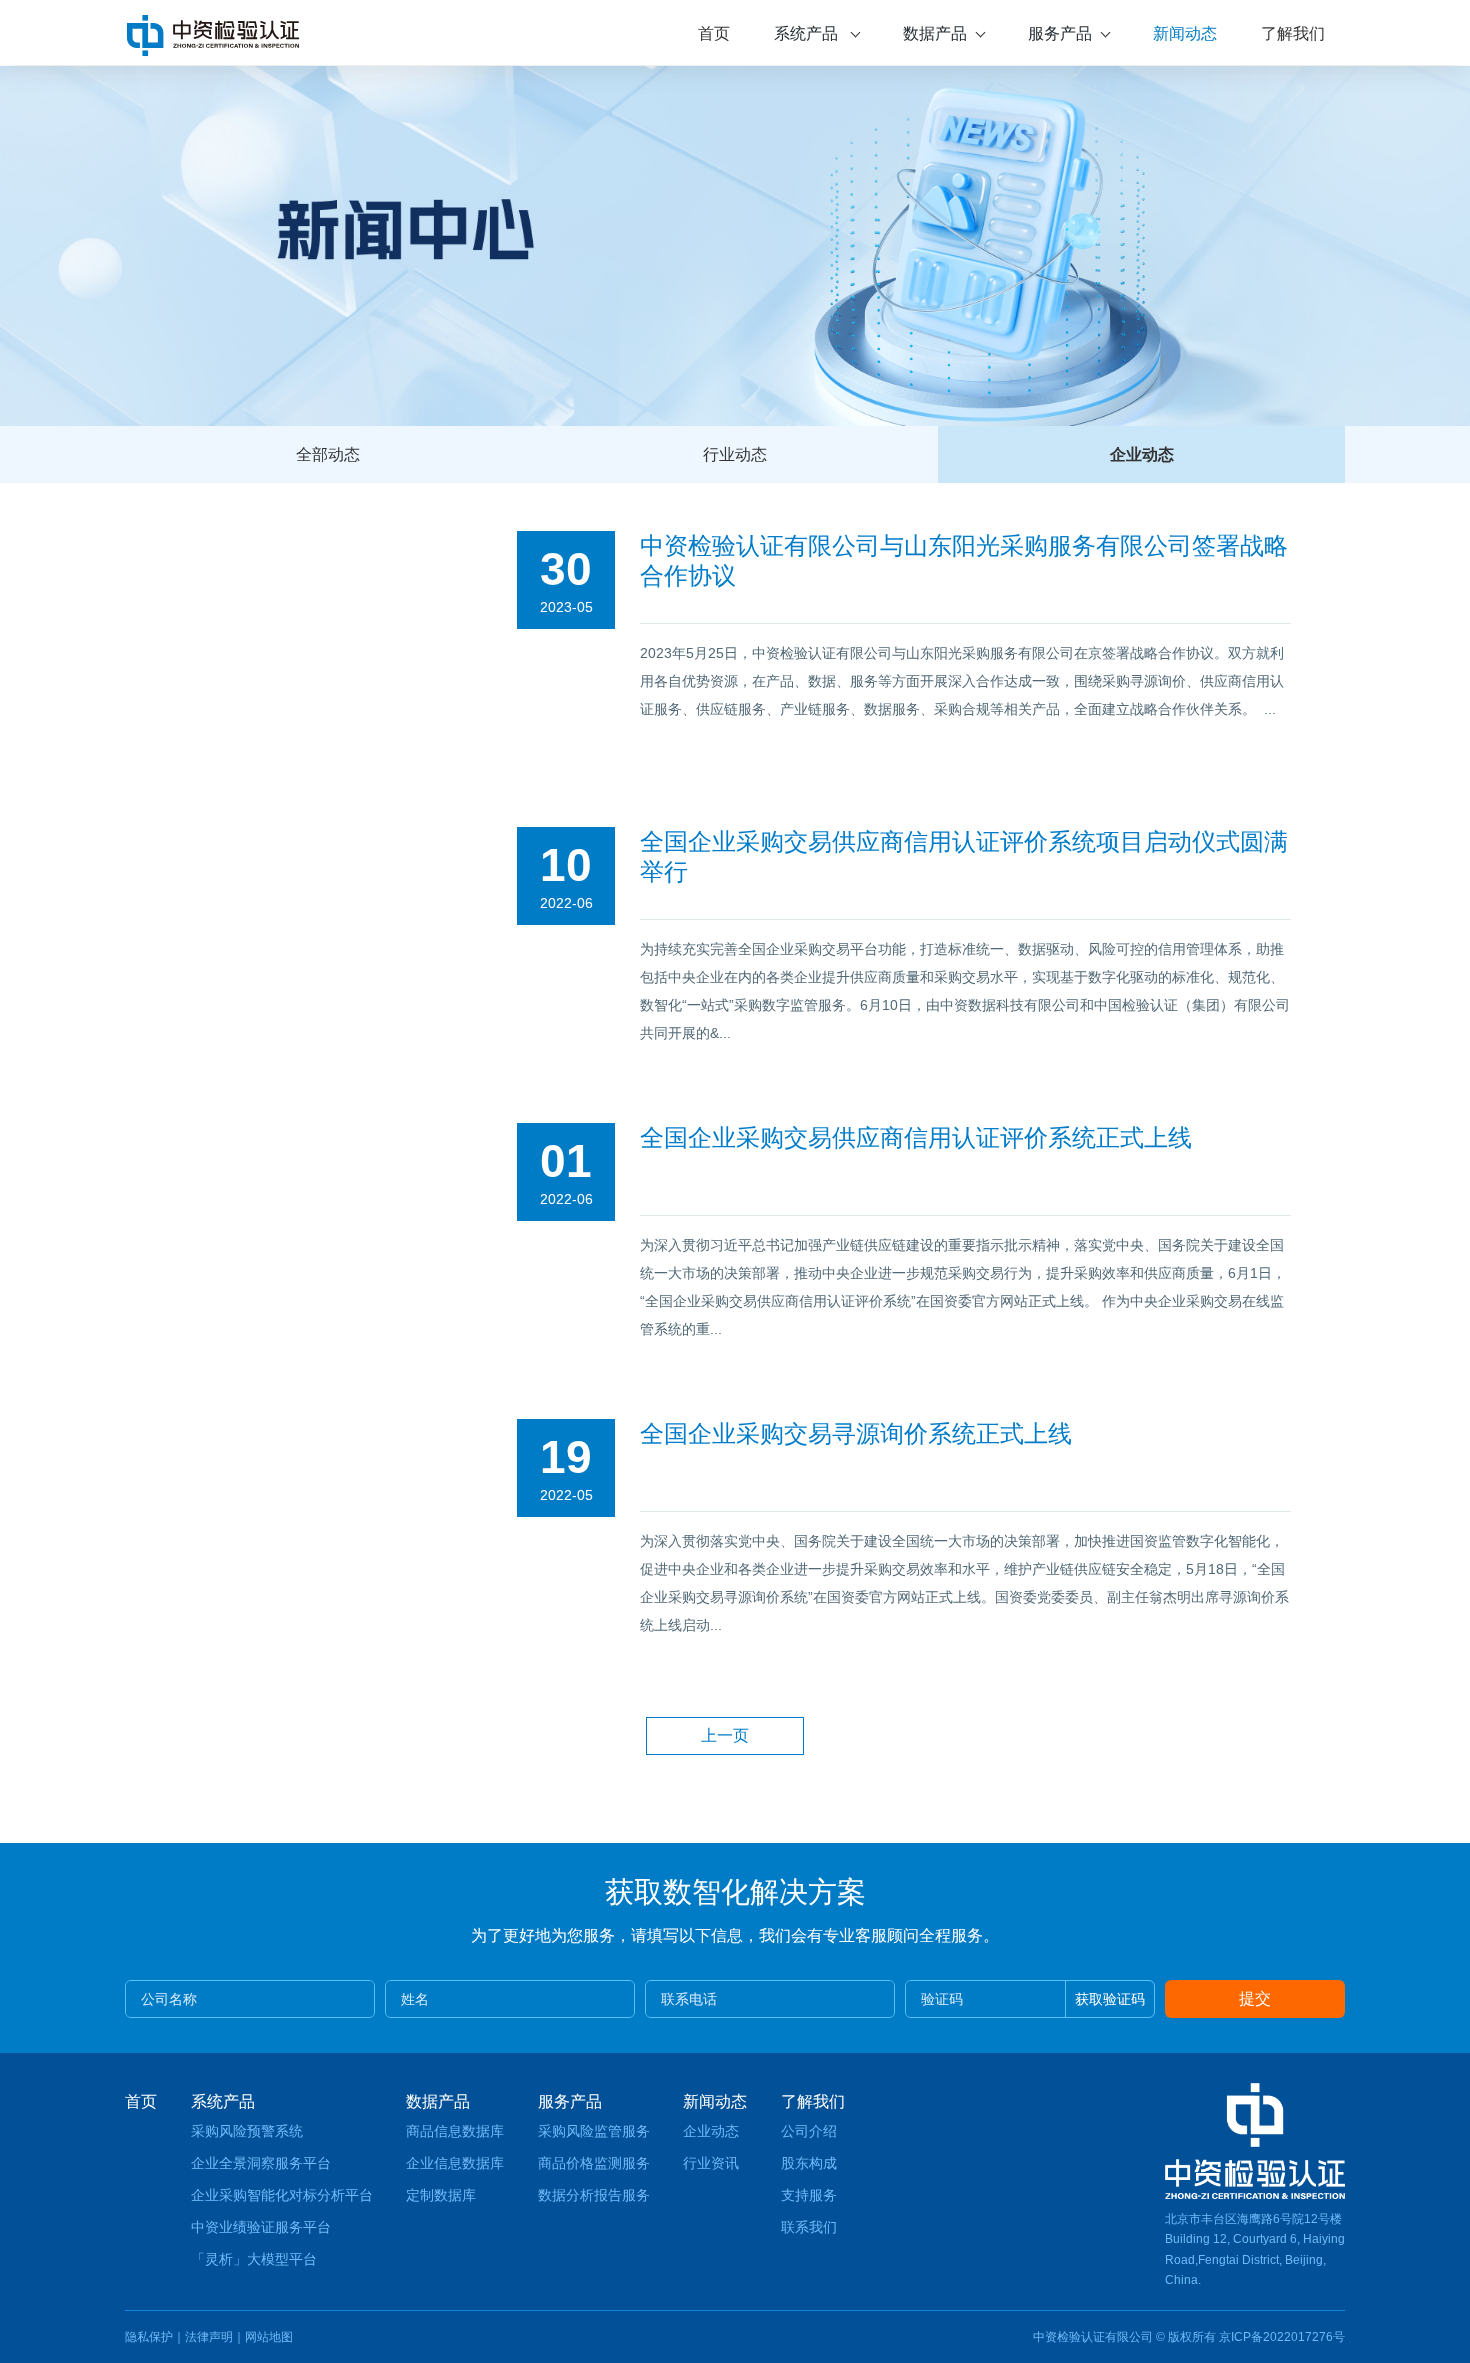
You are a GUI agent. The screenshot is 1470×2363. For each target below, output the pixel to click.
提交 (1255, 1998)
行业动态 (735, 454)
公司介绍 (809, 2131)
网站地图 (269, 2337)
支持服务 (809, 2195)
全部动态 (328, 454)
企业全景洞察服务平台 (261, 2163)
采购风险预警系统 (247, 2131)
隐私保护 (149, 2337)
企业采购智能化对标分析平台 (282, 2195)
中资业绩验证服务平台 (261, 2227)
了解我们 (1293, 33)
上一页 (725, 1735)
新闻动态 (1185, 33)
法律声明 (209, 2337)
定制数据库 (441, 2195)
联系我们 (809, 2227)
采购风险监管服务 (594, 2131)
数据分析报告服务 (594, 2195)
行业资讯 (711, 2163)
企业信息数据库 (455, 2163)
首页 (714, 33)
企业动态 (1142, 454)
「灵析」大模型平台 (254, 2259)
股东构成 (809, 2163)
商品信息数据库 (455, 2131)
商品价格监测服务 (594, 2163)
